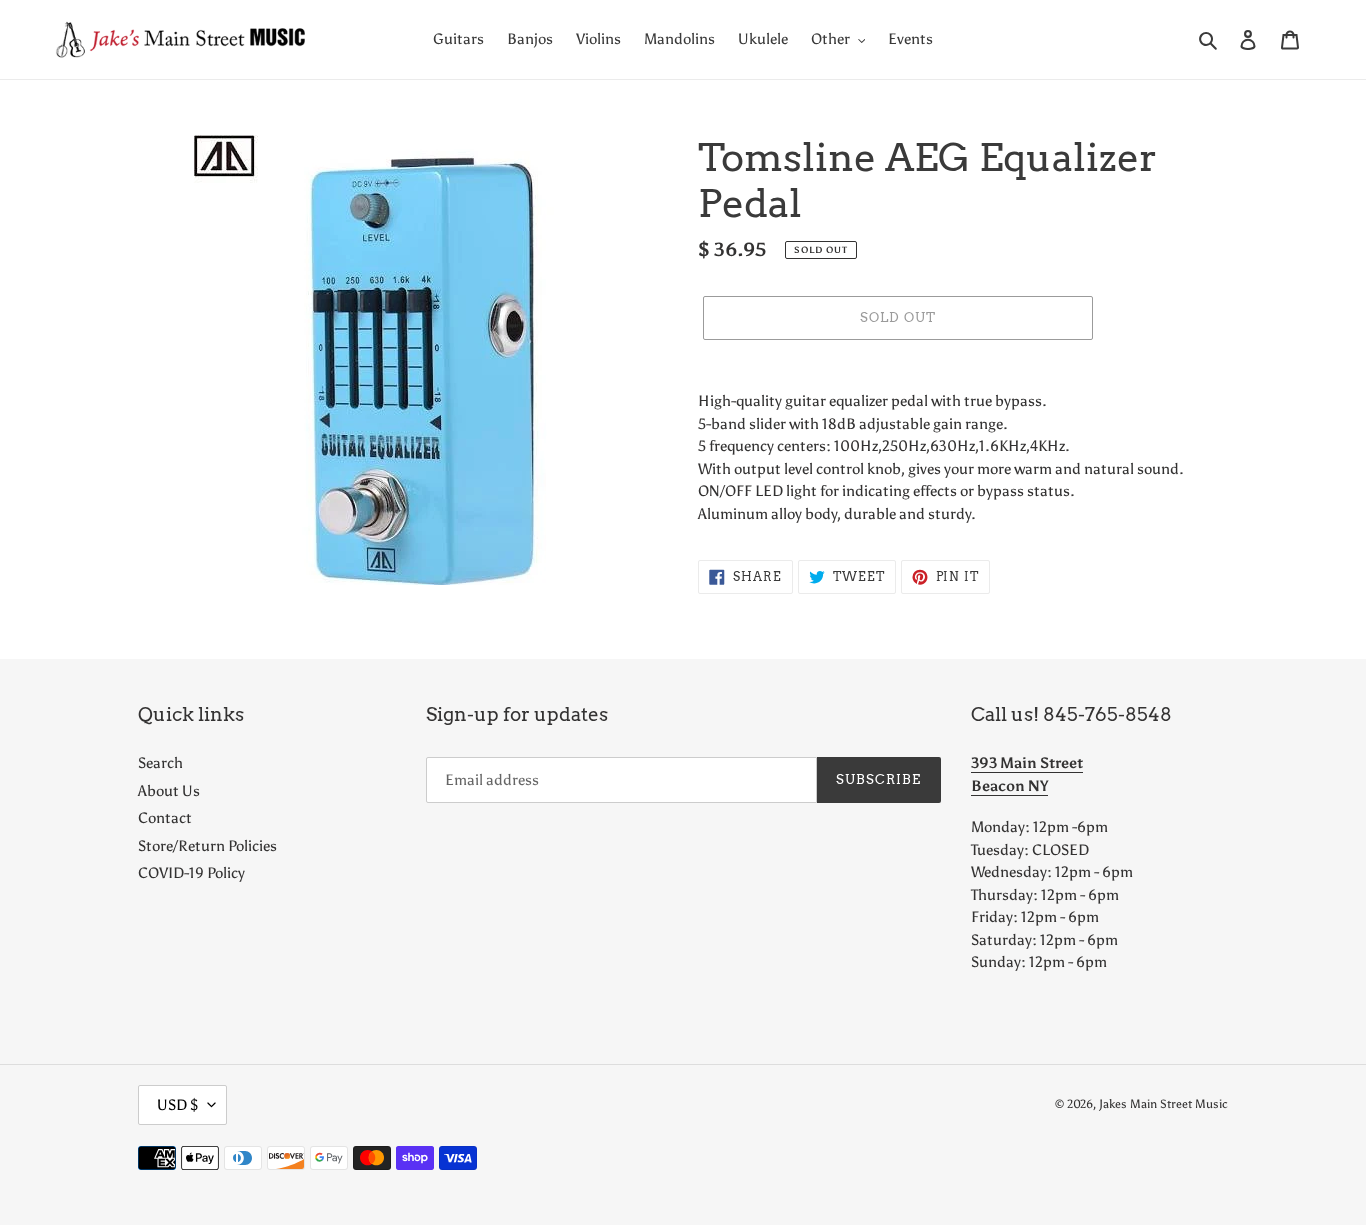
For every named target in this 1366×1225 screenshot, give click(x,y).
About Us (169, 791)
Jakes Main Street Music (1163, 1104)
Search (160, 763)
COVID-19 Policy (191, 873)
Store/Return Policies (207, 846)
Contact (165, 818)
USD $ (177, 1105)
